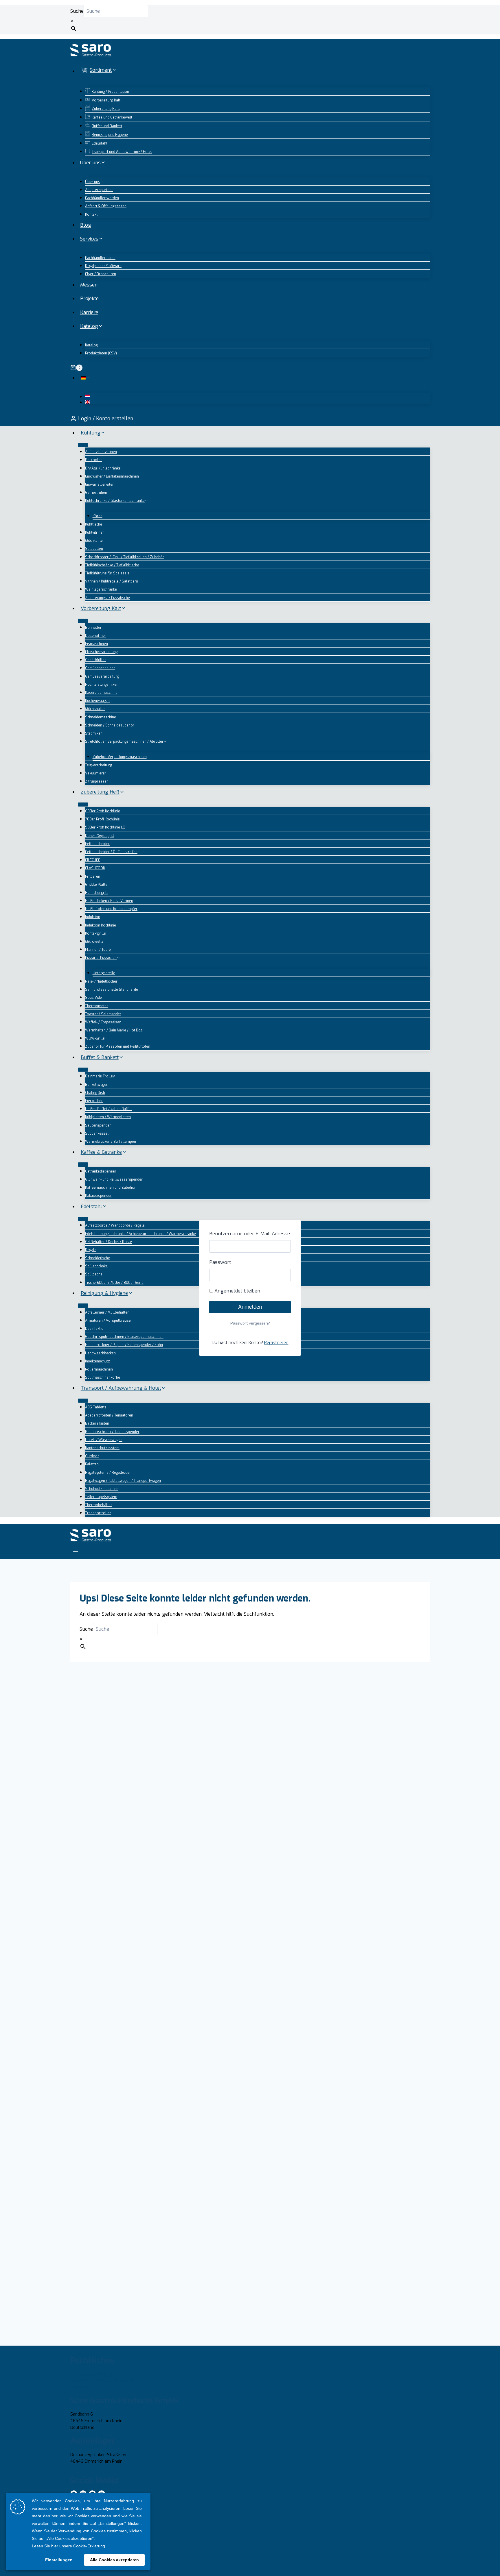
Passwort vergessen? (250, 1323)
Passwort (220, 1262)
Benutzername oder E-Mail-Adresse (250, 1234)
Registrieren (276, 1342)
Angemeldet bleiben (237, 1291)
